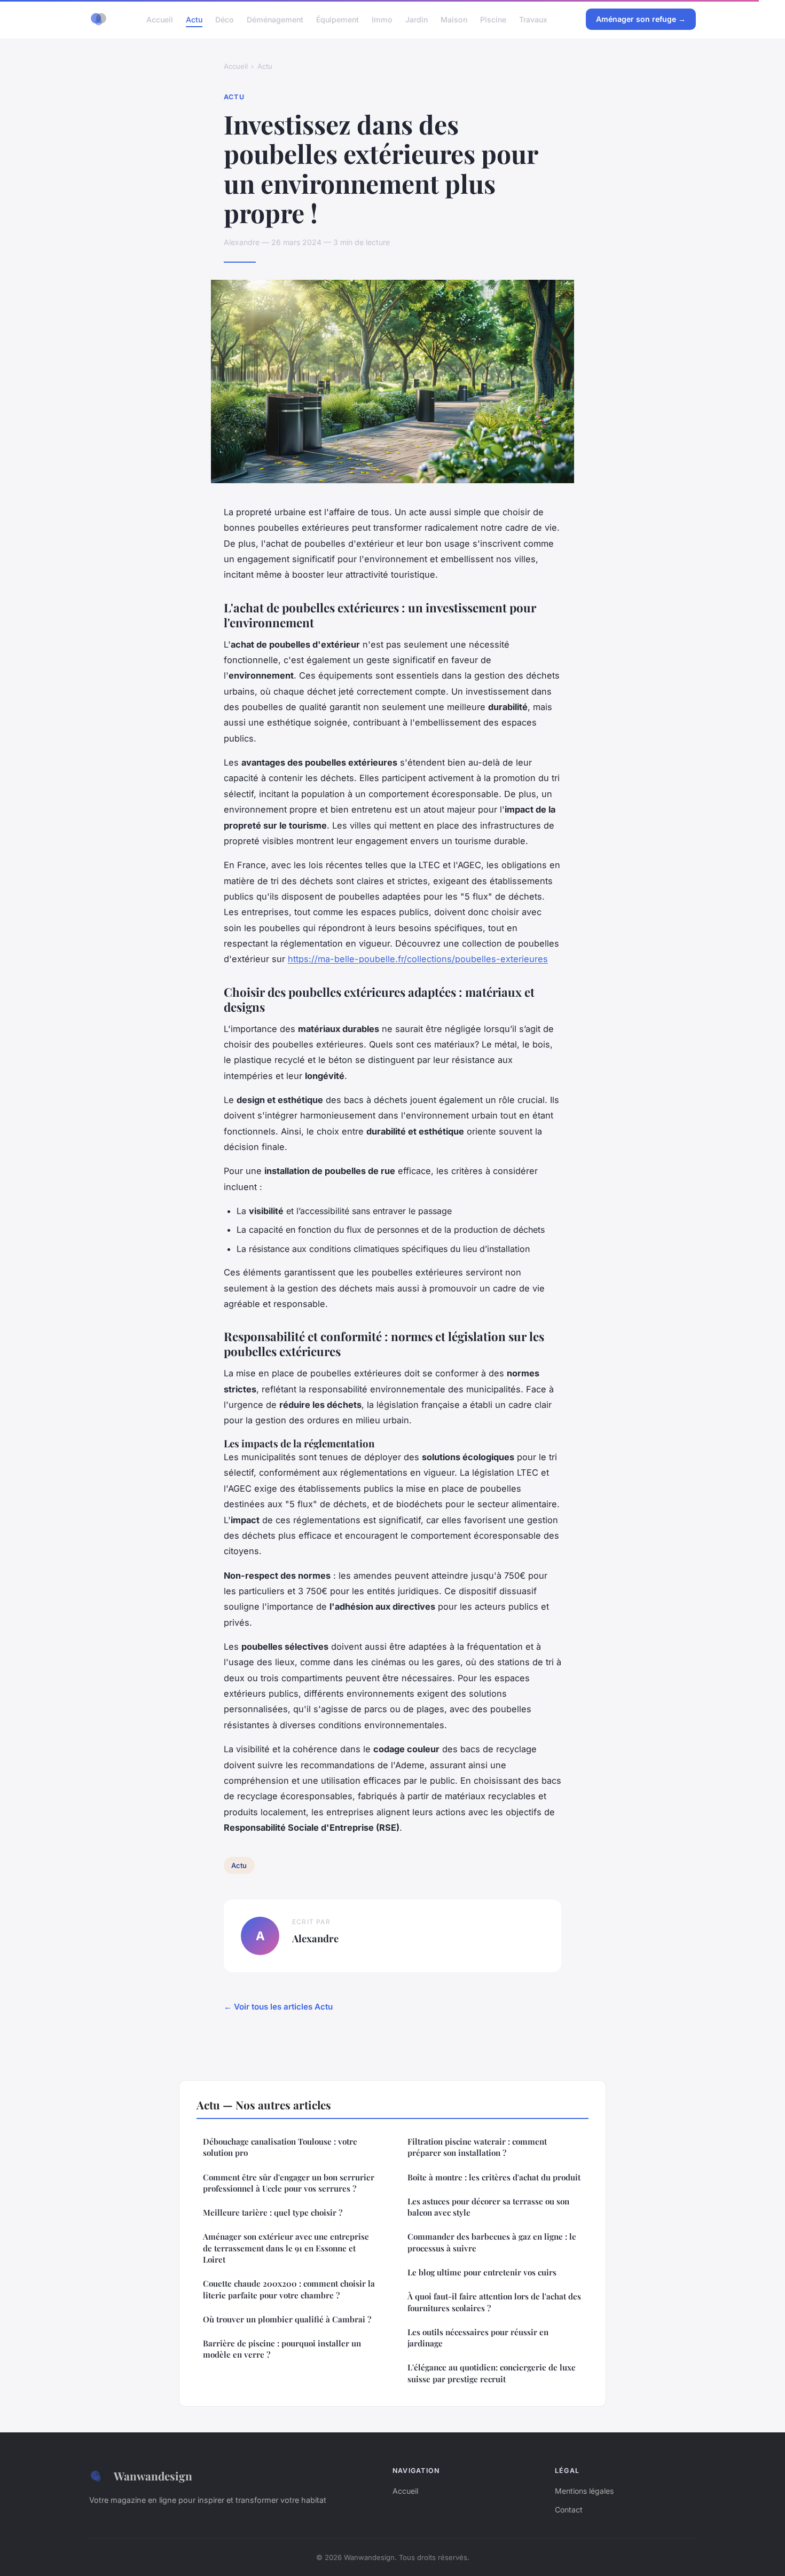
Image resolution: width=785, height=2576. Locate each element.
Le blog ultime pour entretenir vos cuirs (482, 2272)
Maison (454, 19)
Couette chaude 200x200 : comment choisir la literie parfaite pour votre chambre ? (289, 2289)
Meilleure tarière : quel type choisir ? (273, 2212)
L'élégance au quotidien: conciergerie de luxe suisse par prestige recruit (492, 2373)
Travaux (533, 19)
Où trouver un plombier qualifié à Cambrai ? (287, 2319)
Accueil (160, 19)
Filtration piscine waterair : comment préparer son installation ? (477, 2147)
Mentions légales (584, 2491)
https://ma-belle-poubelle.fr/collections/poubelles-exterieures (418, 959)
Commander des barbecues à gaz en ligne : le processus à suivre (492, 2242)
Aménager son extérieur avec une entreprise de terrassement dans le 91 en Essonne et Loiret (286, 2248)
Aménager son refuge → (641, 19)
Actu (194, 19)
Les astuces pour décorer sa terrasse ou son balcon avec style (488, 2207)
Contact (569, 2510)
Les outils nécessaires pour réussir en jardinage (478, 2338)
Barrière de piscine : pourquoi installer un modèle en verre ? (282, 2349)
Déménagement (275, 19)
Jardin (417, 19)
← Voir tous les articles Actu (278, 2007)
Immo (382, 19)
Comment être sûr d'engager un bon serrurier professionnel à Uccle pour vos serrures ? (289, 2183)
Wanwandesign (153, 2476)
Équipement (337, 19)
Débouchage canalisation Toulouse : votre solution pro (280, 2147)
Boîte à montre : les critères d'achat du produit (494, 2177)
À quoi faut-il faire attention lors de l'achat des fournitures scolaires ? (494, 2302)
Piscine (493, 19)
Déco (225, 19)
